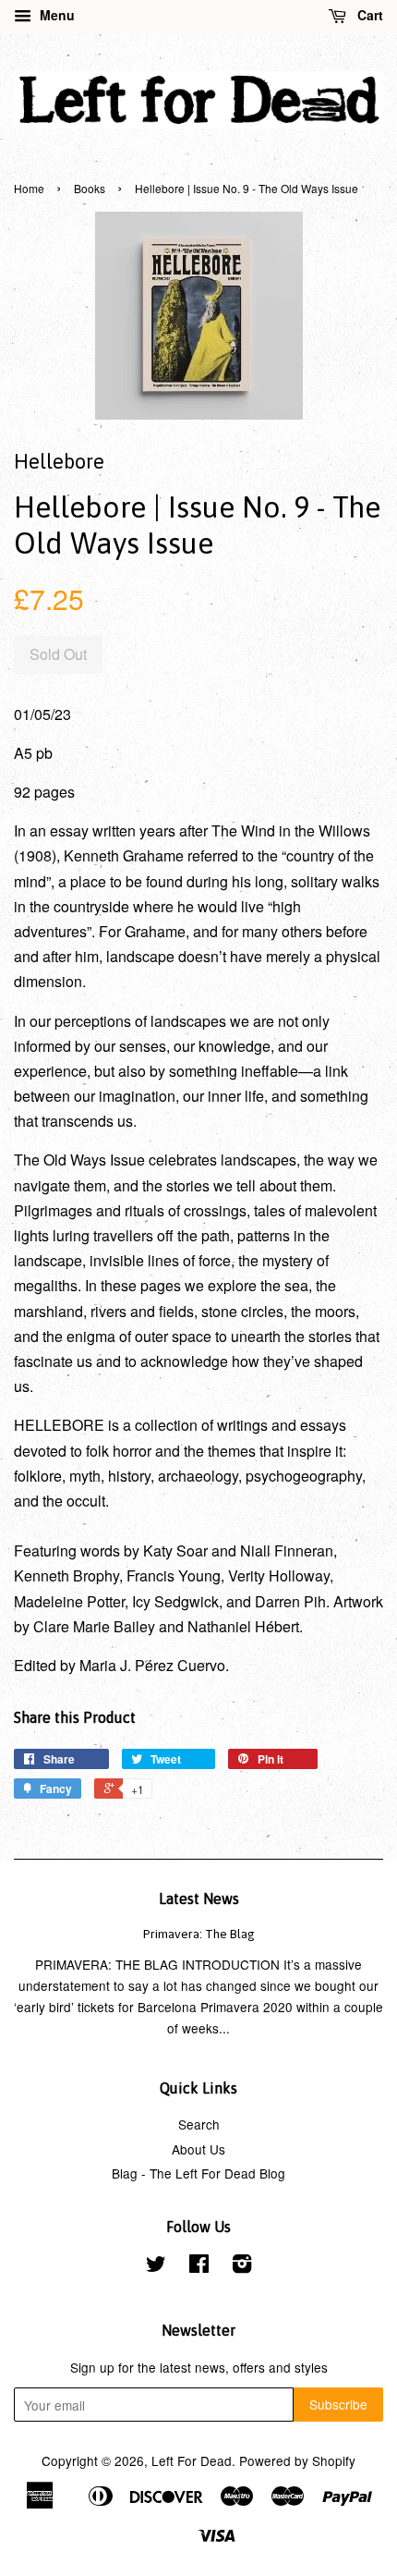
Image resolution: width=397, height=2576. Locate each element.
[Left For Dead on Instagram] (242, 2266)
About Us (198, 2149)
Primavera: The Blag (199, 1934)
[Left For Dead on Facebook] (199, 2266)
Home (29, 188)
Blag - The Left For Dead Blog (198, 2173)
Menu (55, 15)
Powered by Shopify (297, 2460)
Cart (368, 15)
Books (90, 188)
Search (199, 2124)
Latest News (199, 1898)
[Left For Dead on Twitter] (156, 2266)
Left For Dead (192, 2460)
